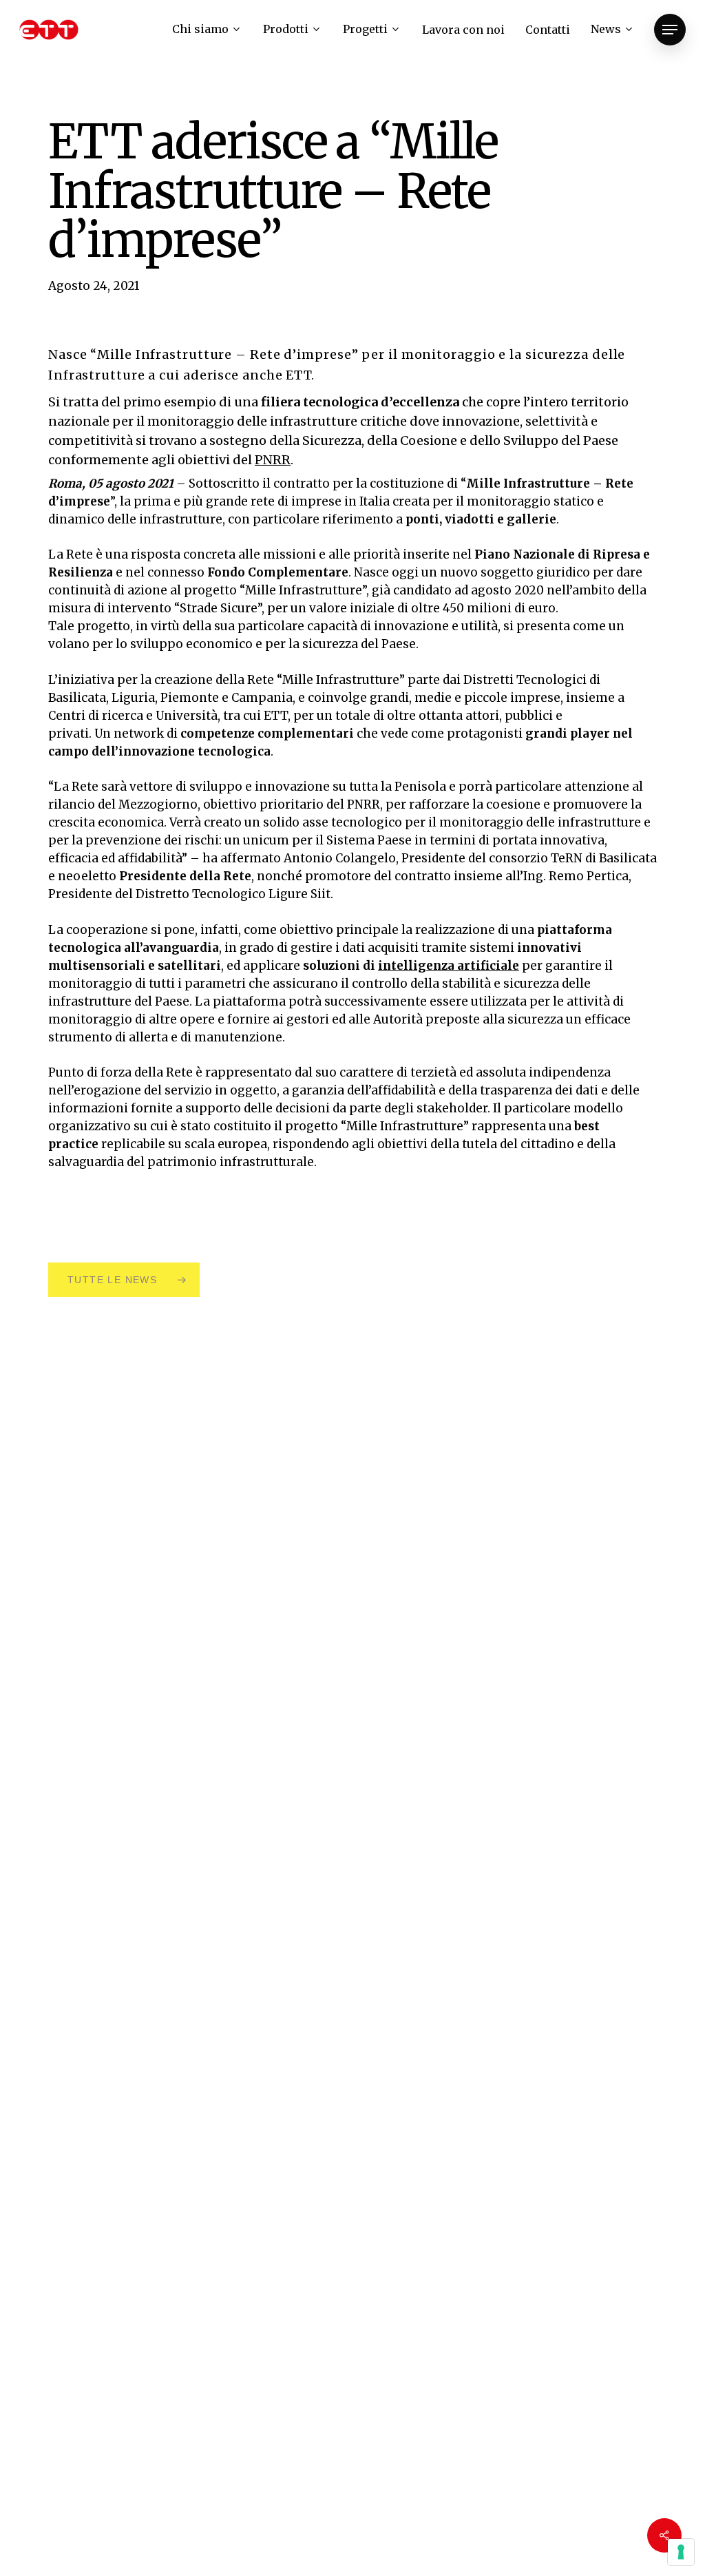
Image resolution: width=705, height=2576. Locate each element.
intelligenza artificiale (449, 966)
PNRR (273, 460)
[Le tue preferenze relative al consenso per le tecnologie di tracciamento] (681, 2552)
